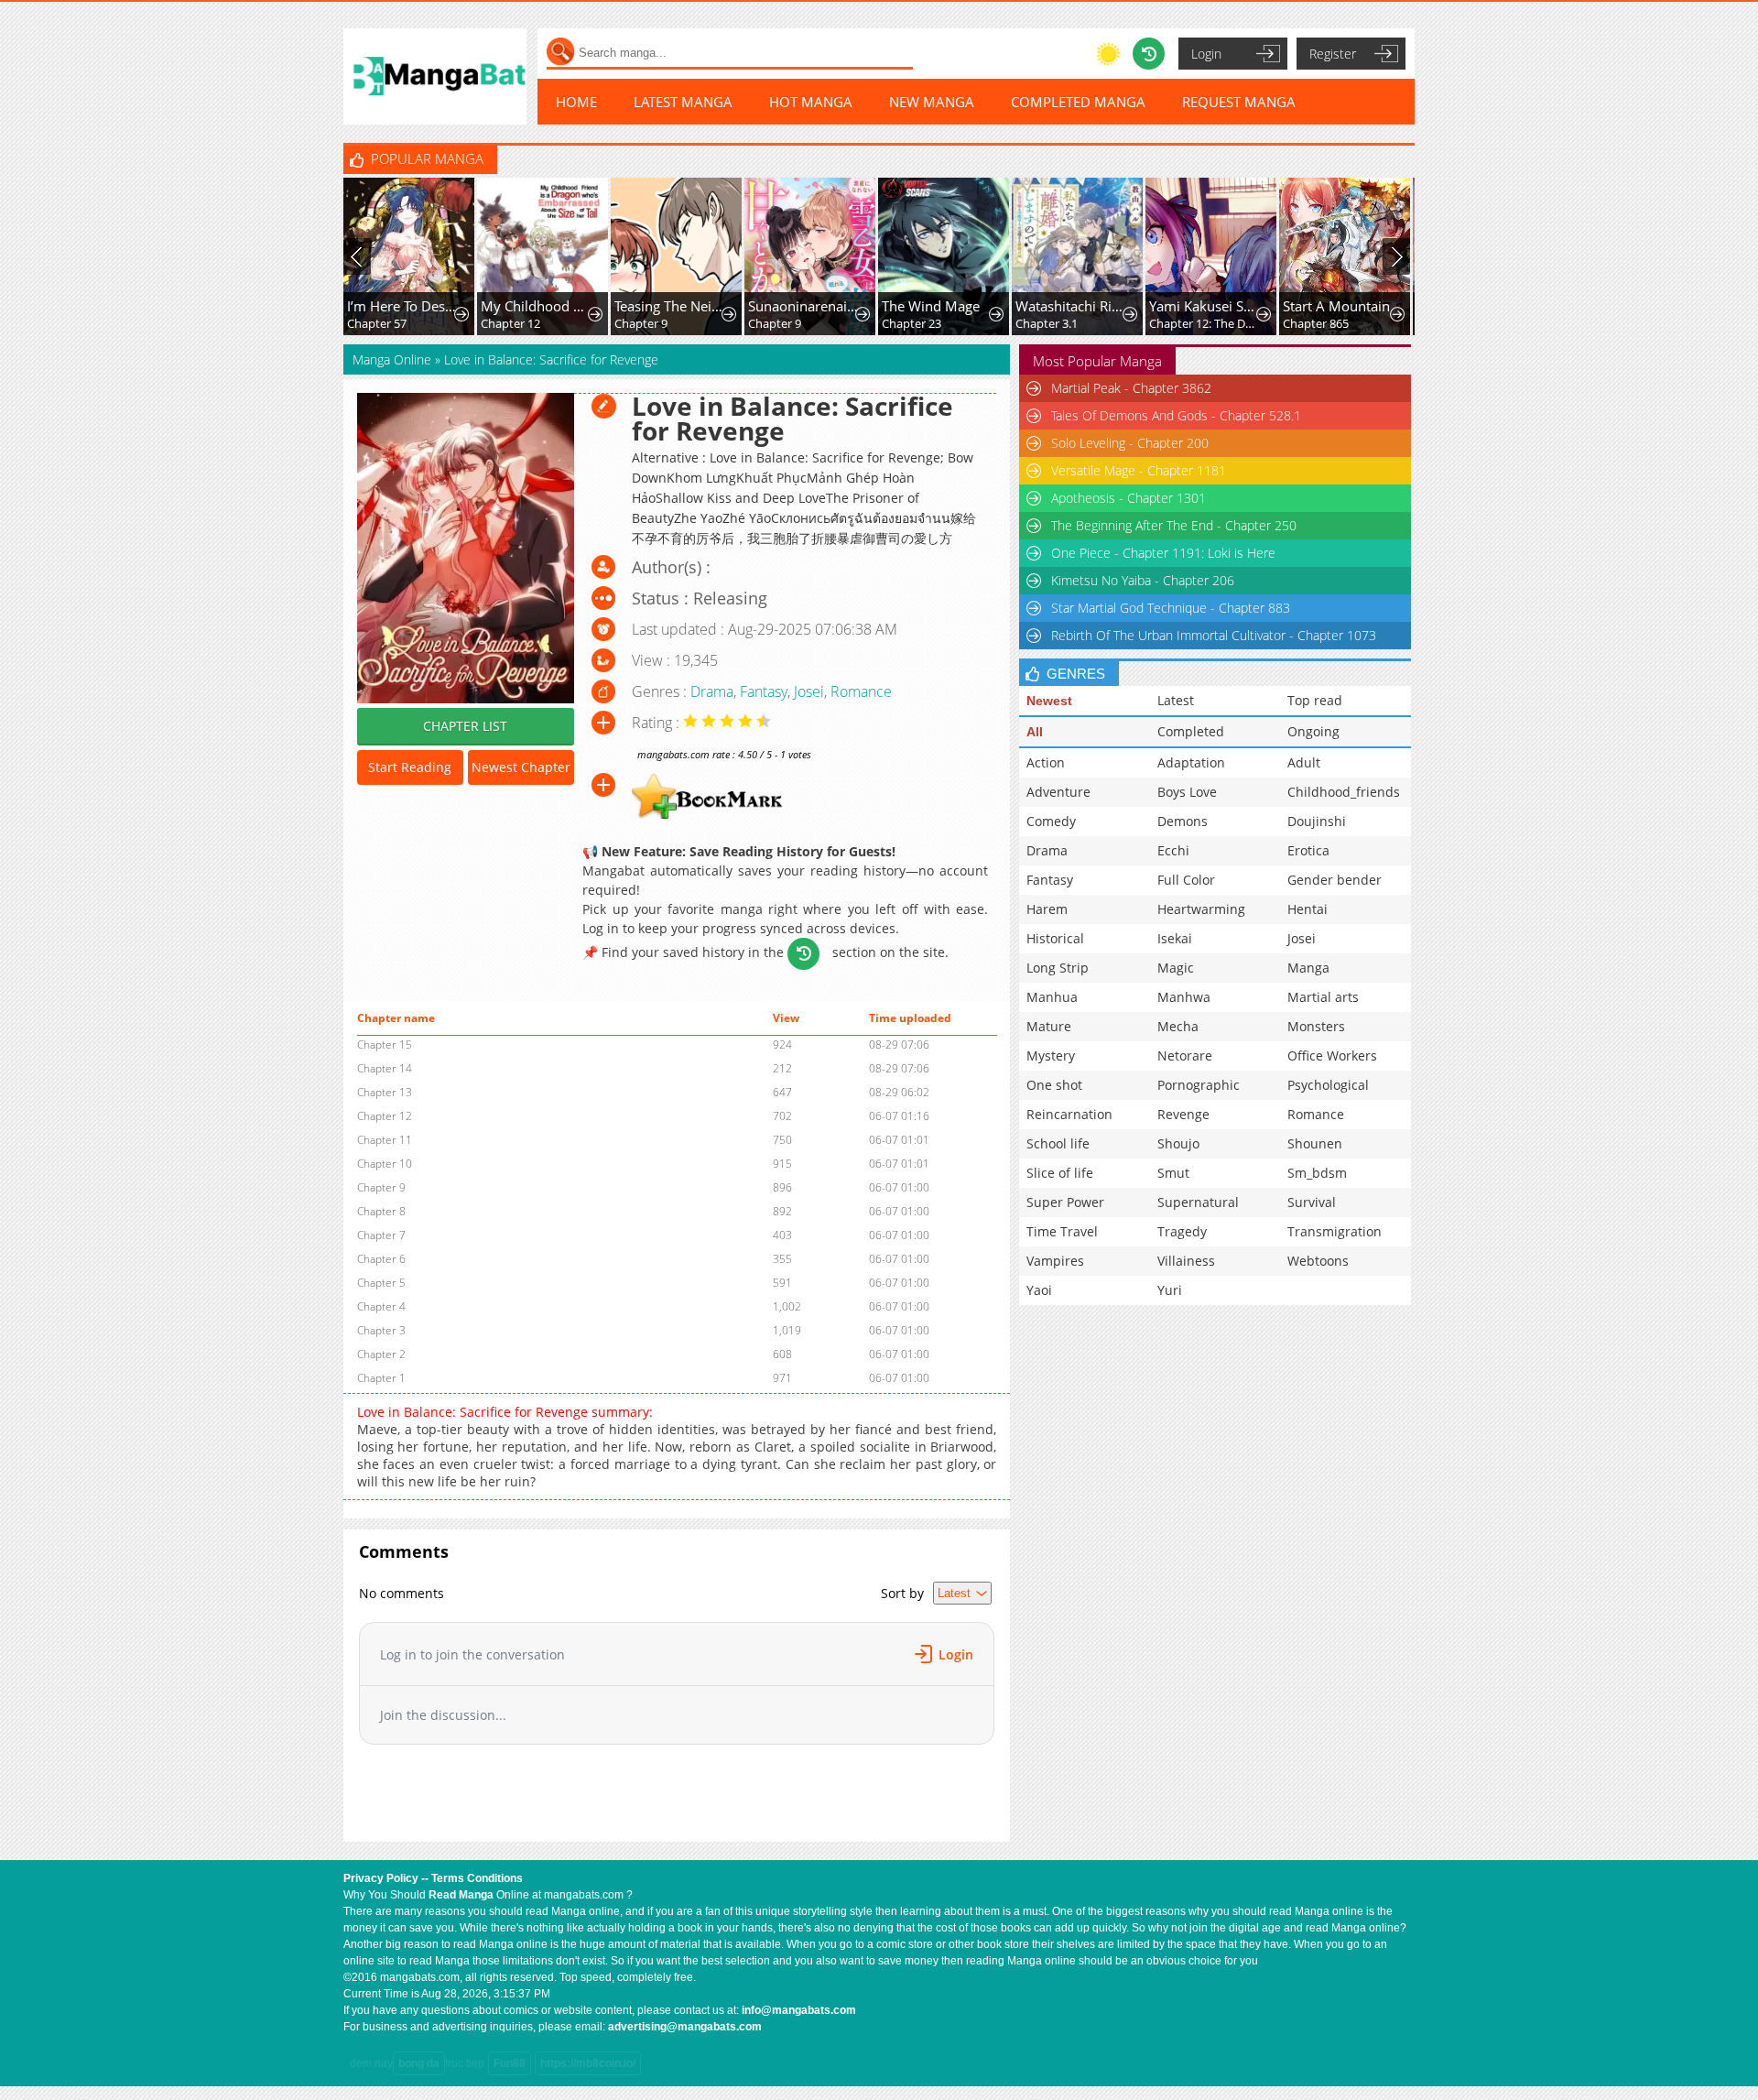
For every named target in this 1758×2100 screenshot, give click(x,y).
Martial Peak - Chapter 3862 (1131, 388)
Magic (1176, 968)
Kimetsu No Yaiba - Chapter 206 (1143, 580)
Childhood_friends (1344, 792)
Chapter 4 (381, 1306)
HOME (576, 102)
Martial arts (1323, 997)
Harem (1047, 909)
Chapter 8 (381, 1211)
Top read (1315, 700)
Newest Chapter (521, 767)
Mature (1049, 1026)
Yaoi (1039, 1290)
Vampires (1055, 1261)
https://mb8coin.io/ (588, 2063)
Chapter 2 (381, 1354)
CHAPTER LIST (465, 726)
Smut (1173, 1173)
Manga (1308, 968)
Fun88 (510, 2063)
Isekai (1175, 938)
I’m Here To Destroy (402, 306)
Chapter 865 (1316, 323)
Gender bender (1335, 880)
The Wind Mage (931, 306)
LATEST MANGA (683, 102)
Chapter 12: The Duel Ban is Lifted (1205, 323)
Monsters (1316, 1026)
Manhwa (1184, 997)
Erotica (1308, 850)
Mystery (1051, 1055)
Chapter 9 (641, 323)
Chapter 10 (385, 1164)
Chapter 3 (381, 1330)
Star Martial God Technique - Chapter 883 (1171, 608)
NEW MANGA (932, 102)
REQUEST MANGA (1239, 102)
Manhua (1052, 997)
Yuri (1170, 1290)
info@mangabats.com (799, 2010)
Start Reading (410, 767)
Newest (1049, 701)
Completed (1191, 731)
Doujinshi (1317, 821)
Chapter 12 (510, 323)
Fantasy (764, 691)
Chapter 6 (381, 1259)
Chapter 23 (912, 323)
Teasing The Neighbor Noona (670, 306)
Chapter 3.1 (1047, 323)
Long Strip (1058, 968)
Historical (1055, 938)
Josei (809, 691)
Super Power (1065, 1202)
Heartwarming (1201, 909)
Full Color (1186, 880)
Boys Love (1187, 792)
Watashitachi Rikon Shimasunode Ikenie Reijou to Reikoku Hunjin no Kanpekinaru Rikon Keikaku (1071, 306)
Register (1333, 54)
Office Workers (1332, 1055)
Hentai (1308, 909)
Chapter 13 (385, 1092)
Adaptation (1191, 762)
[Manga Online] (435, 76)
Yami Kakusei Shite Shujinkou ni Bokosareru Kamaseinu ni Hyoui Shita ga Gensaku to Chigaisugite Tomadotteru (1205, 306)
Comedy (1051, 821)
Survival (1312, 1202)
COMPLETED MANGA (1078, 102)
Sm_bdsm (1317, 1173)
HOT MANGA (811, 102)
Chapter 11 (385, 1140)
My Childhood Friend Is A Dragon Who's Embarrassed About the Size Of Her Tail (536, 306)
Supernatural (1198, 1202)
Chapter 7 (381, 1235)
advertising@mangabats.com (685, 2027)
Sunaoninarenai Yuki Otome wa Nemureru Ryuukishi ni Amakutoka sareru (803, 306)
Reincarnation (1069, 1114)
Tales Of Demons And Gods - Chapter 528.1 (1176, 415)
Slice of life (1060, 1173)
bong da (419, 2063)
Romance (861, 691)
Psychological (1328, 1085)
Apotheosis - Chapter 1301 (1129, 498)
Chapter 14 (385, 1068)
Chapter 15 (385, 1045)
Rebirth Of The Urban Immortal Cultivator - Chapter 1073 (1214, 635)
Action (1046, 762)
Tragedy (1182, 1231)
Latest (1176, 700)
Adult (1304, 762)
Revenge (1183, 1114)
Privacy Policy (381, 1878)
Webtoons (1318, 1261)
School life (1058, 1143)
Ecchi (1173, 850)
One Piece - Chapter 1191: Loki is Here (1163, 553)
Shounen (1315, 1143)
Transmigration (1335, 1231)
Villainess (1186, 1261)
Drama (712, 691)
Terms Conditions (477, 1878)
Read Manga (461, 1895)
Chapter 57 (377, 323)
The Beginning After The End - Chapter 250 (1174, 525)
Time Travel (1062, 1231)
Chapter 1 (381, 1378)
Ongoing (1313, 731)
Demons (1183, 821)
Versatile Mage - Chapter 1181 (1139, 470)
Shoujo (1178, 1143)
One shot (1054, 1085)
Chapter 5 (381, 1283)
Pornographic (1199, 1085)
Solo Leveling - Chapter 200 (1130, 443)
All (1035, 732)
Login (1206, 54)
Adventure (1058, 792)
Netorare (1185, 1055)
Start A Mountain (1336, 306)
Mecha (1178, 1026)
